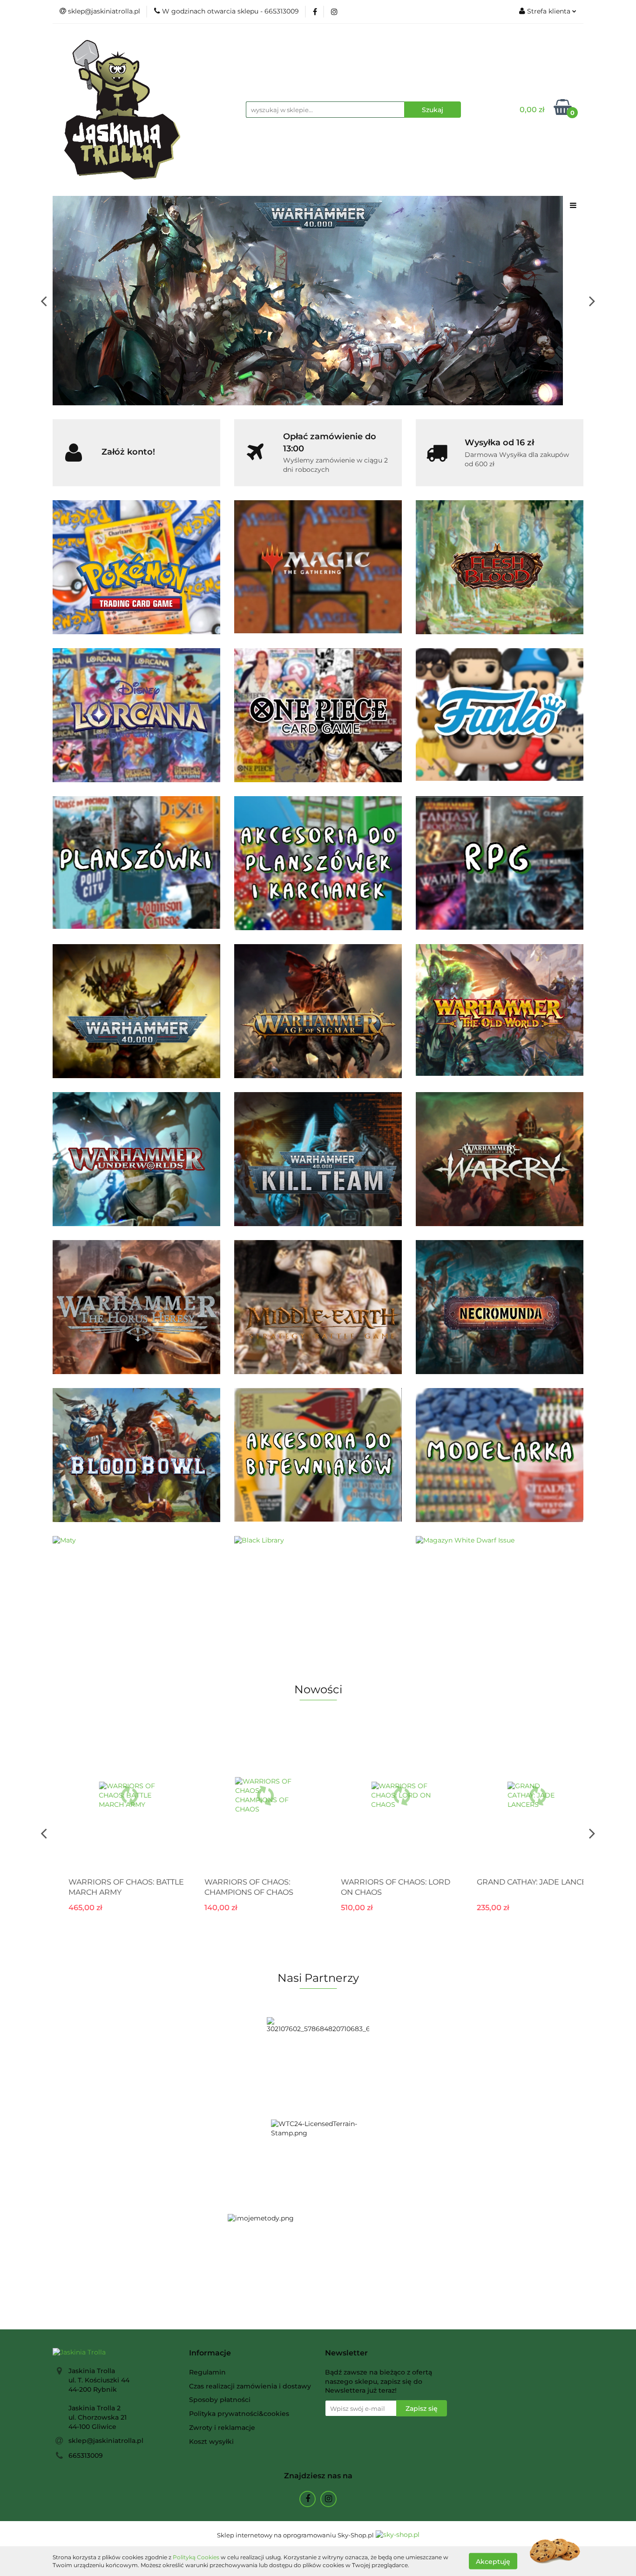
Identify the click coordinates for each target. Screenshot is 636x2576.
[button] (210, 2353)
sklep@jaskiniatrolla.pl (106, 2441)
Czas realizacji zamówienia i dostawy (250, 2386)
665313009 (86, 2455)
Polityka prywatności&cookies (239, 2414)
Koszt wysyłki (211, 2442)
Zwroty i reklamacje (222, 2428)
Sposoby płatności (220, 2400)
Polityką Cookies (196, 2557)
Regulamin (207, 2372)
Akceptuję (493, 2561)
